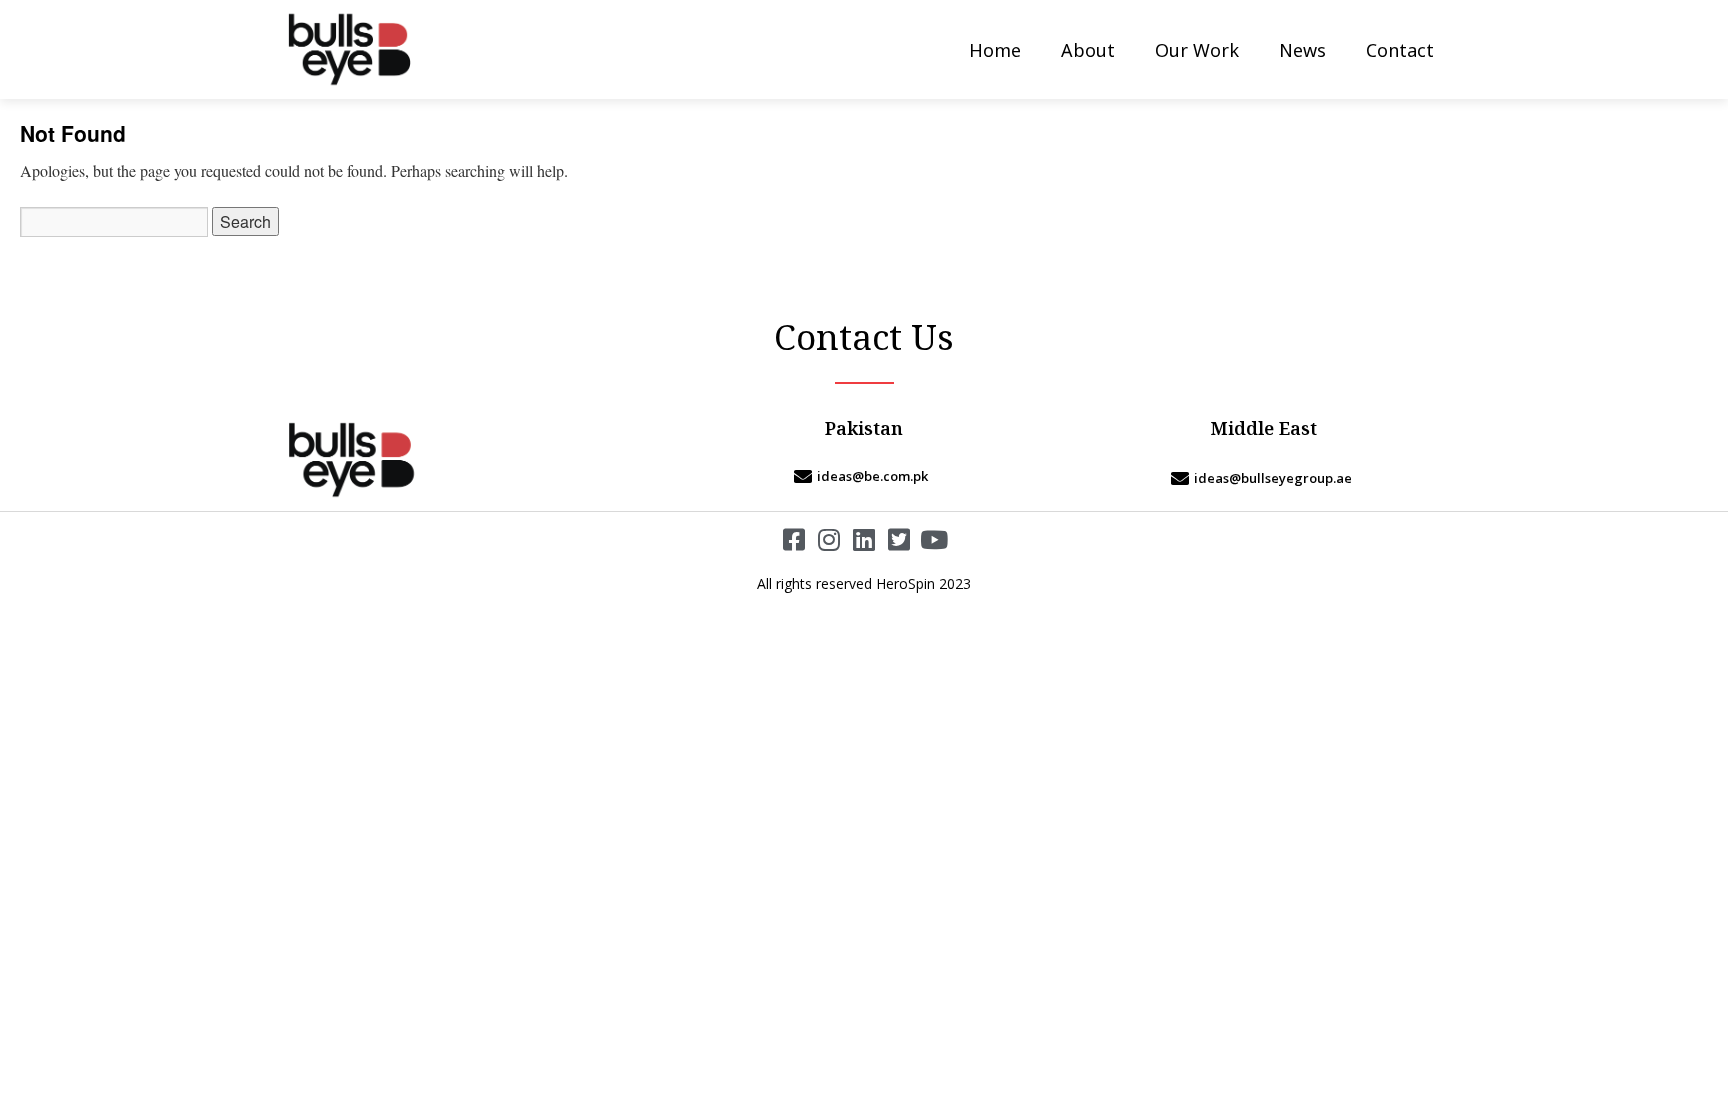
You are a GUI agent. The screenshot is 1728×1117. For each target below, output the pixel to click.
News (1302, 50)
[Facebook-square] (794, 539)
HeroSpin (905, 583)
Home (995, 50)
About (1088, 50)
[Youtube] (934, 539)
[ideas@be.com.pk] (864, 476)
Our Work (1197, 50)
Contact (1400, 50)
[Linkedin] (864, 539)
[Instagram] (829, 539)
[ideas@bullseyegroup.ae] (1264, 478)
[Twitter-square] (899, 539)
